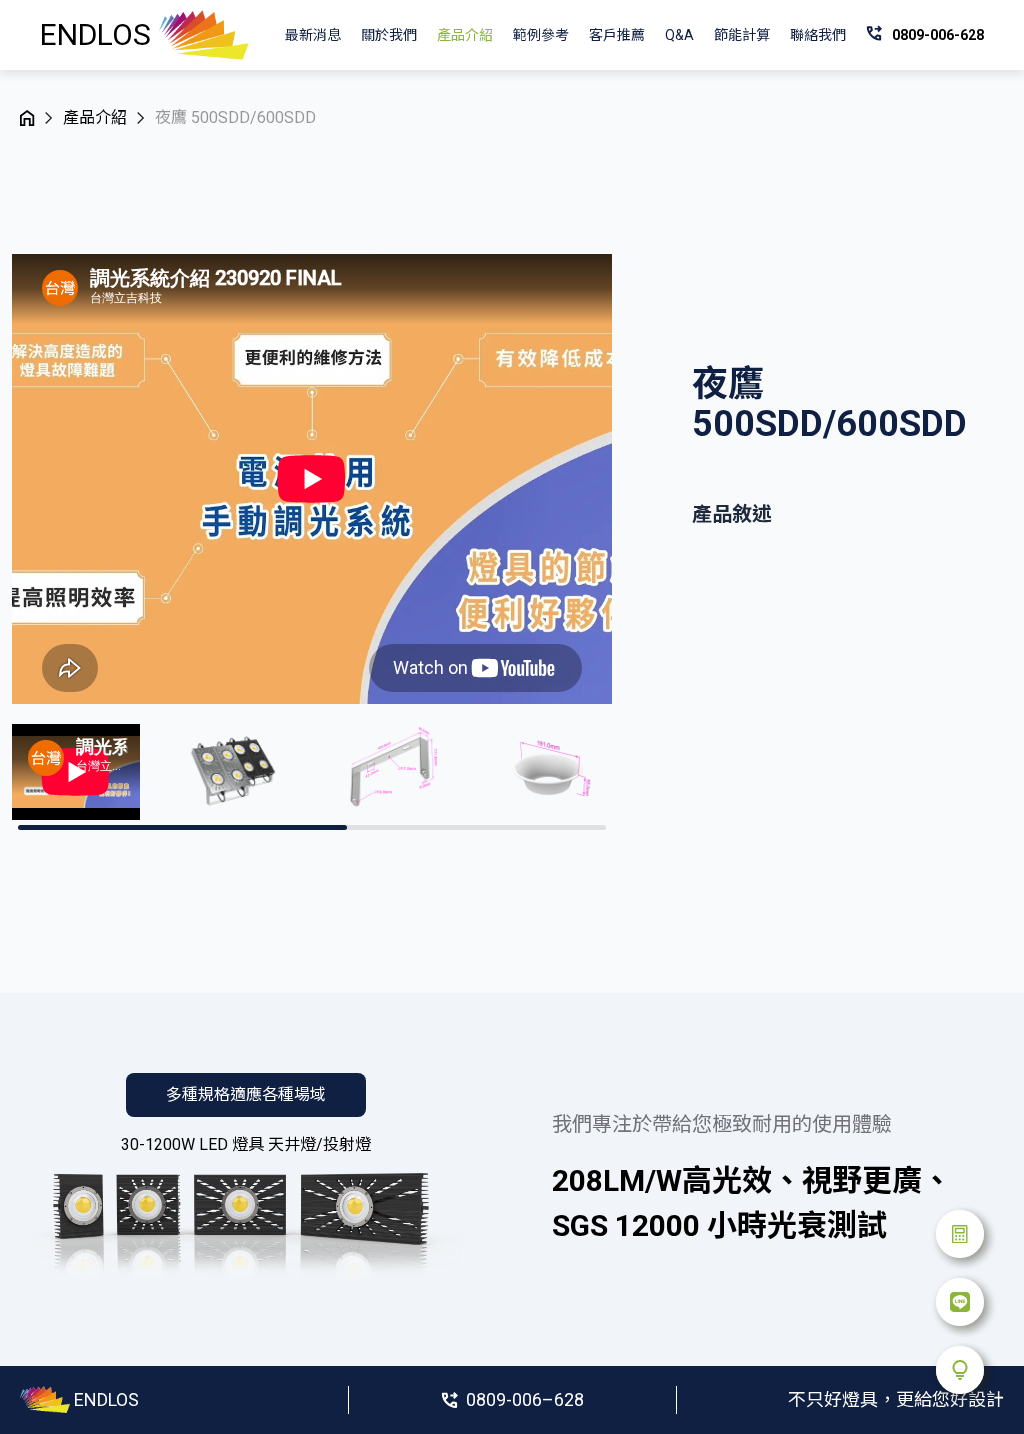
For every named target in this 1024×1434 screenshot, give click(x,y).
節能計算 (742, 35)
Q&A (679, 35)
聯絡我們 (818, 35)
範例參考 (541, 35)
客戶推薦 (617, 35)
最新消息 (313, 35)
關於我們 (389, 35)
